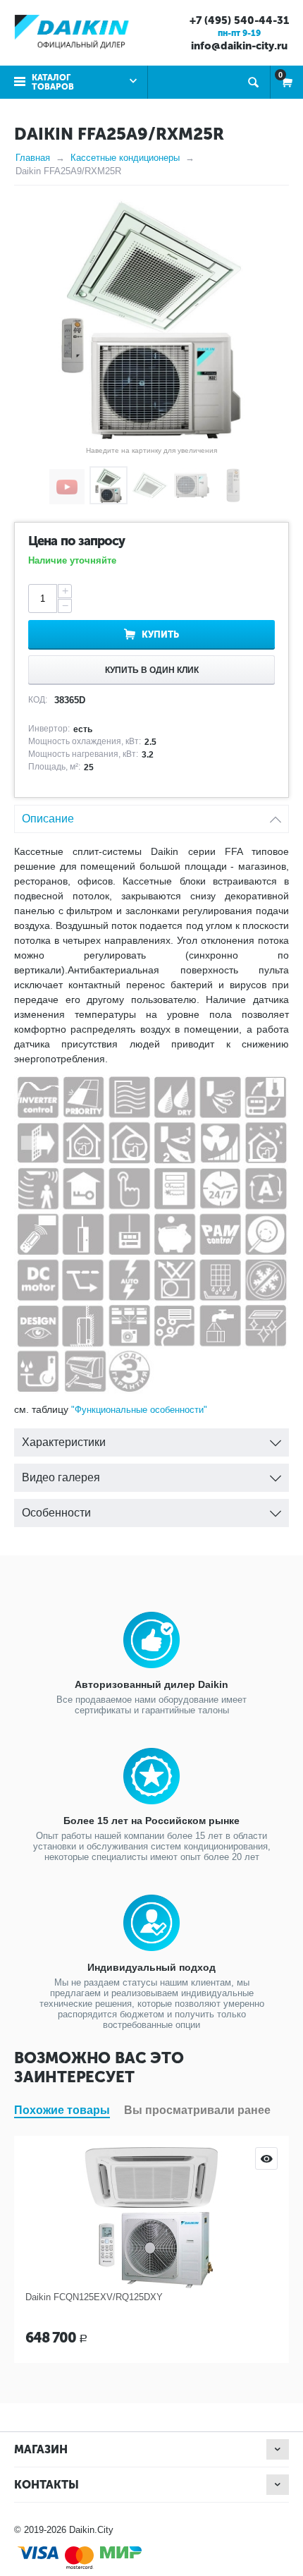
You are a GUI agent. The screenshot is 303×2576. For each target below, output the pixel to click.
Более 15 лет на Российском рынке (151, 1821)
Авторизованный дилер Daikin (151, 1684)
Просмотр (266, 2158)
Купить (160, 634)
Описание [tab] (48, 819)
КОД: (38, 700)
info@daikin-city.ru (239, 46)
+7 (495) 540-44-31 (239, 20)
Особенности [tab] (56, 1513)
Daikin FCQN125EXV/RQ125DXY (94, 2297)
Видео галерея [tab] (61, 1477)
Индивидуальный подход (151, 1967)
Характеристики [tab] (64, 1442)
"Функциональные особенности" (139, 1410)
